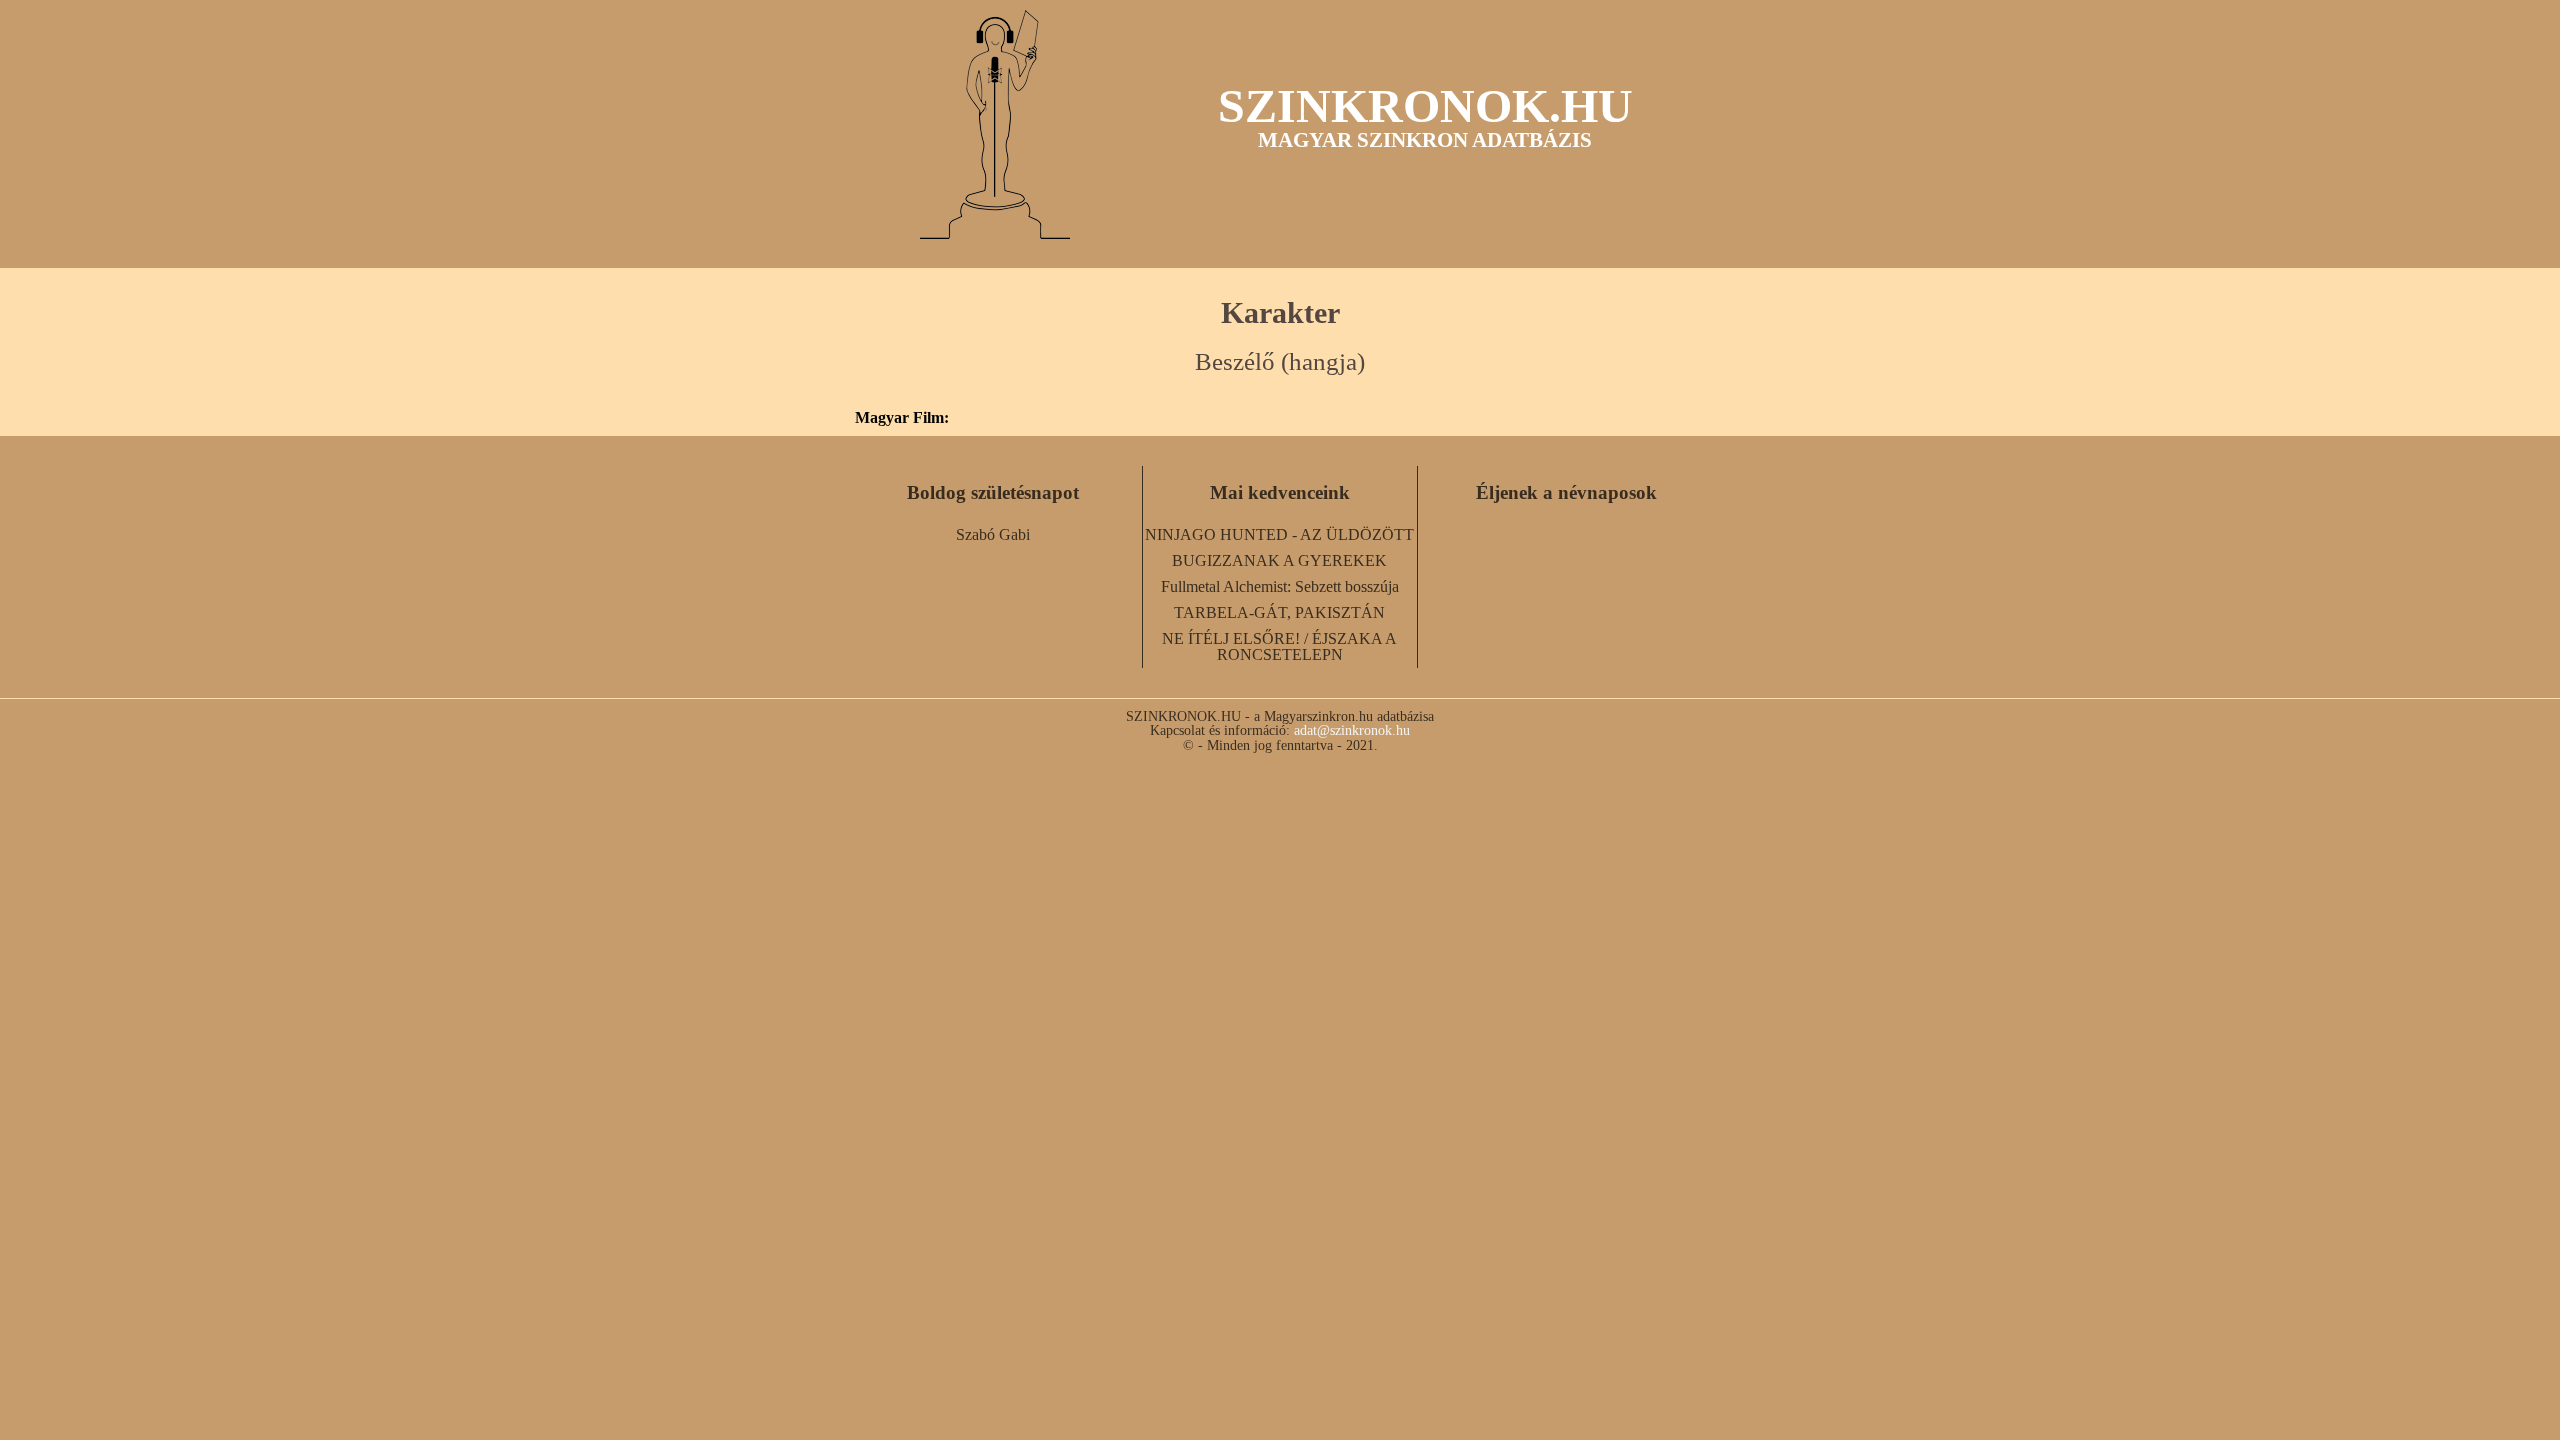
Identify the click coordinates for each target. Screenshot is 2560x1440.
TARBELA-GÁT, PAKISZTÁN (1279, 612)
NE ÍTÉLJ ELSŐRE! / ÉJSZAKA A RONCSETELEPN (1279, 646)
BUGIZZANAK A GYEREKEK (1279, 560)
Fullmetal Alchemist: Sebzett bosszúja (1280, 586)
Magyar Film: (902, 418)
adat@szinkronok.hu (1352, 730)
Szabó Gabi (993, 534)
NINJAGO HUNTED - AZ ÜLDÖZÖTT (1279, 534)
